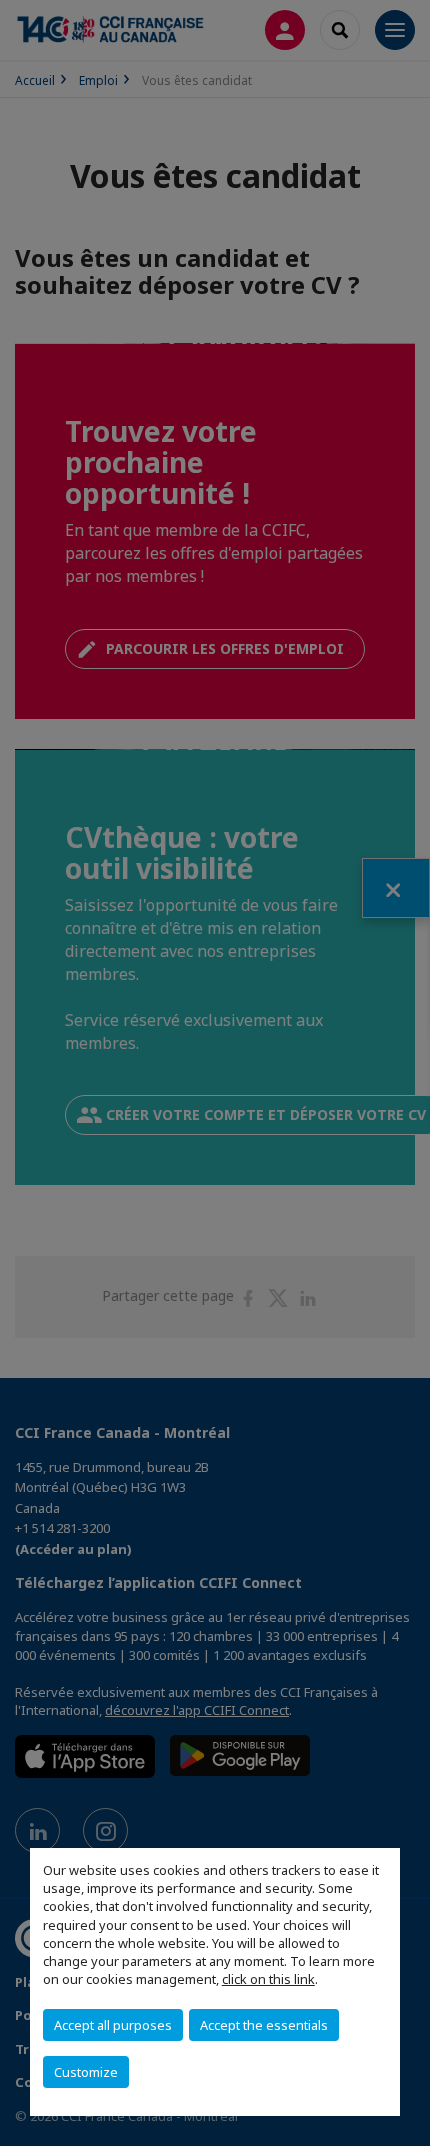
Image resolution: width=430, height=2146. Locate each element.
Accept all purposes (113, 2025)
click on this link (268, 1979)
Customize (86, 2072)
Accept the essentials (264, 2025)
